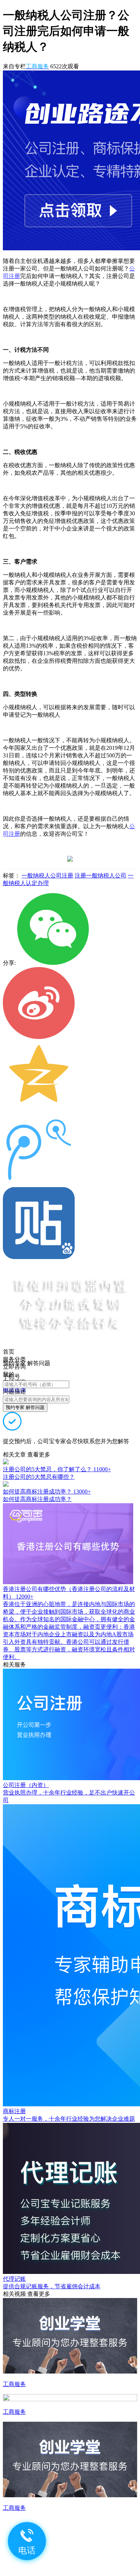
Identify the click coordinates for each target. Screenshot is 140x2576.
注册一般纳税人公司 (101, 876)
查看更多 (39, 1455)
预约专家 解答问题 (25, 1407)
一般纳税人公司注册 (47, 876)
